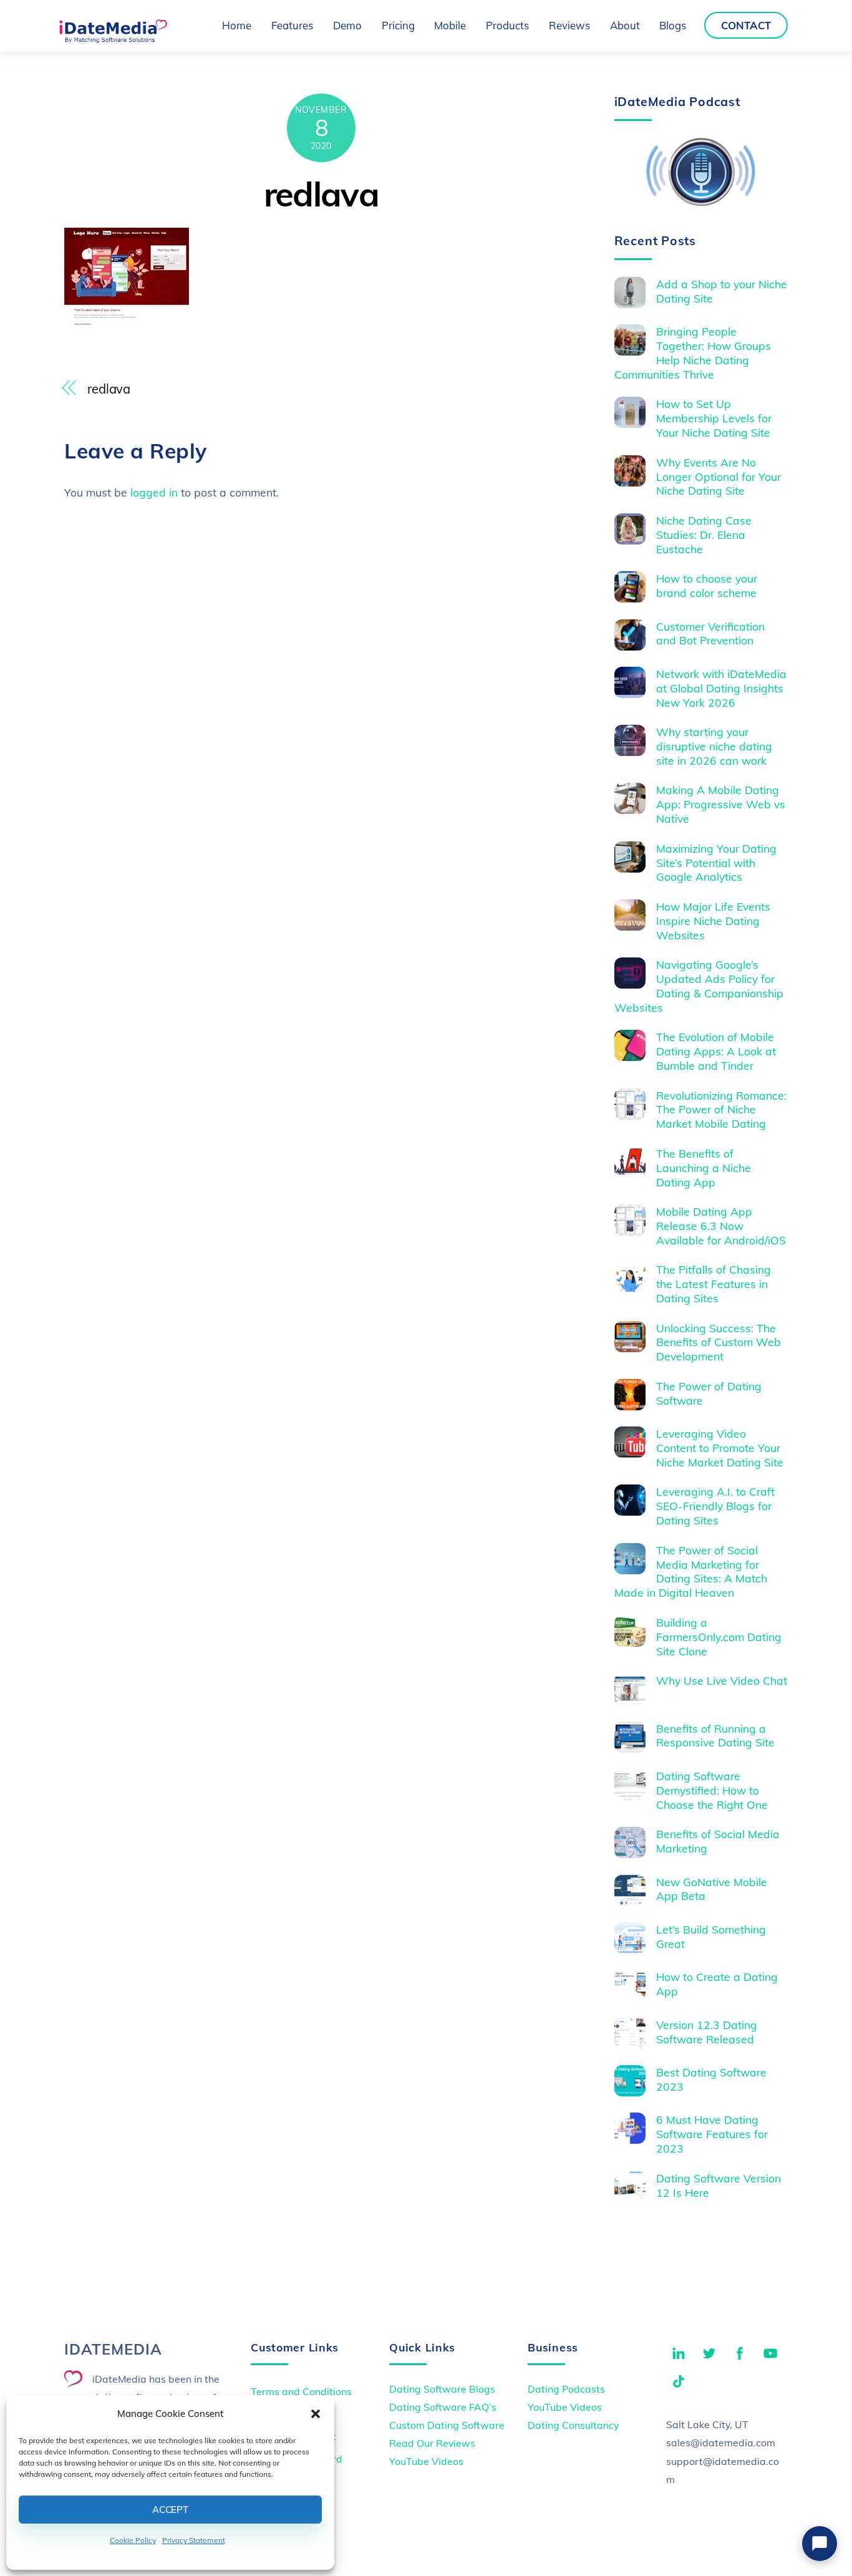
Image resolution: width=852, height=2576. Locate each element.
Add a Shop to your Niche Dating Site (722, 291)
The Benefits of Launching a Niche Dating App (704, 1168)
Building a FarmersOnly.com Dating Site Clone (719, 1637)
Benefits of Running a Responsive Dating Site (715, 1736)
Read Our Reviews (432, 2443)
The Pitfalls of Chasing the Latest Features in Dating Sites (714, 1284)
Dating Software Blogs (442, 2389)
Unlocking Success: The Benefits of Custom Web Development (719, 1342)
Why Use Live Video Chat (722, 1680)
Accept (170, 2510)
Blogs (673, 25)
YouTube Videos (426, 2461)
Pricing (398, 25)
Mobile (450, 25)
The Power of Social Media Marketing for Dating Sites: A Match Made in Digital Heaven (691, 1571)
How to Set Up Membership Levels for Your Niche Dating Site (714, 418)
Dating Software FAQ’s (443, 2407)
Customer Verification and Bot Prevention (710, 633)
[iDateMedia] (113, 39)
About (625, 25)
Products (507, 25)
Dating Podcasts (566, 2389)
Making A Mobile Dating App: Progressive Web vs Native (721, 804)
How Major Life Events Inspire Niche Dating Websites (713, 921)
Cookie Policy (133, 2540)
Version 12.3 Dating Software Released (707, 2032)
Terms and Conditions (301, 2391)
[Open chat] (820, 2544)
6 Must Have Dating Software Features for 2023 (712, 2134)
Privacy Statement (194, 2540)
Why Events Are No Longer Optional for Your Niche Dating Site (719, 477)
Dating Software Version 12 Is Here (719, 2185)
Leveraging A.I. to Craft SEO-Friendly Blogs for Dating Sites (715, 1506)
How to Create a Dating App (717, 1984)
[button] (316, 2414)
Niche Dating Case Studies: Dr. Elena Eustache (704, 535)
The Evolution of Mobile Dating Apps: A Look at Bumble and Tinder (716, 1051)
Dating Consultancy (573, 2425)
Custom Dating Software (447, 2425)
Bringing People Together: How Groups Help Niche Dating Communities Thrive (693, 353)
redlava (322, 194)
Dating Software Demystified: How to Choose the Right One (712, 1790)
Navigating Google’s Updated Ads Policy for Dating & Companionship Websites (699, 986)
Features (292, 25)
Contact (746, 25)
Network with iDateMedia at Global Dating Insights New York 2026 (721, 688)
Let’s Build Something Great (711, 1936)
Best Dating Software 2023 (711, 2079)
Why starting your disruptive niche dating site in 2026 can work (714, 746)
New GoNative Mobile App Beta (712, 1889)
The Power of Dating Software (709, 1393)
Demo (347, 25)
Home (237, 25)
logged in (154, 492)
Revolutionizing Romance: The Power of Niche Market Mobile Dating (721, 1110)
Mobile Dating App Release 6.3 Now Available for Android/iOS (721, 1226)
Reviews (569, 25)
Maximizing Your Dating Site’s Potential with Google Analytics (716, 863)
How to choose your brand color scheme (707, 585)
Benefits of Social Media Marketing (718, 1841)
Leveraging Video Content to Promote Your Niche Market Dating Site (720, 1448)
